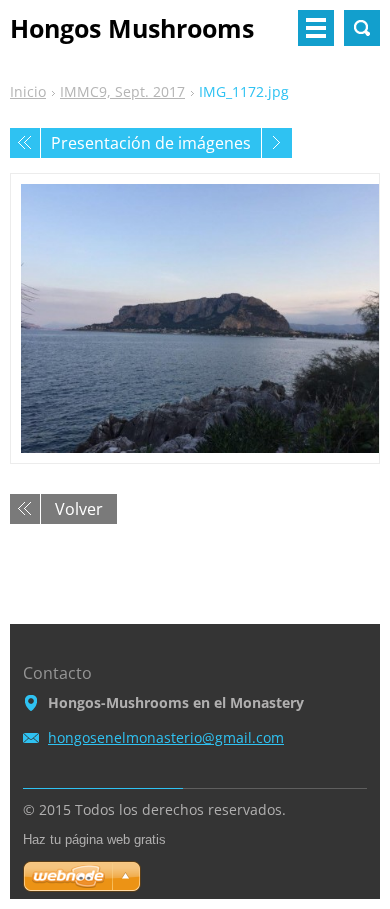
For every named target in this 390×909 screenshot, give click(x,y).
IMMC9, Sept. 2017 (122, 91)
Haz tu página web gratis (94, 839)
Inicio (28, 91)
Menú (316, 28)
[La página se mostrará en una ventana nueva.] (195, 318)
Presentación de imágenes (151, 143)
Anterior (25, 143)
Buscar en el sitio (362, 28)
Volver (79, 509)
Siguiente (277, 143)
